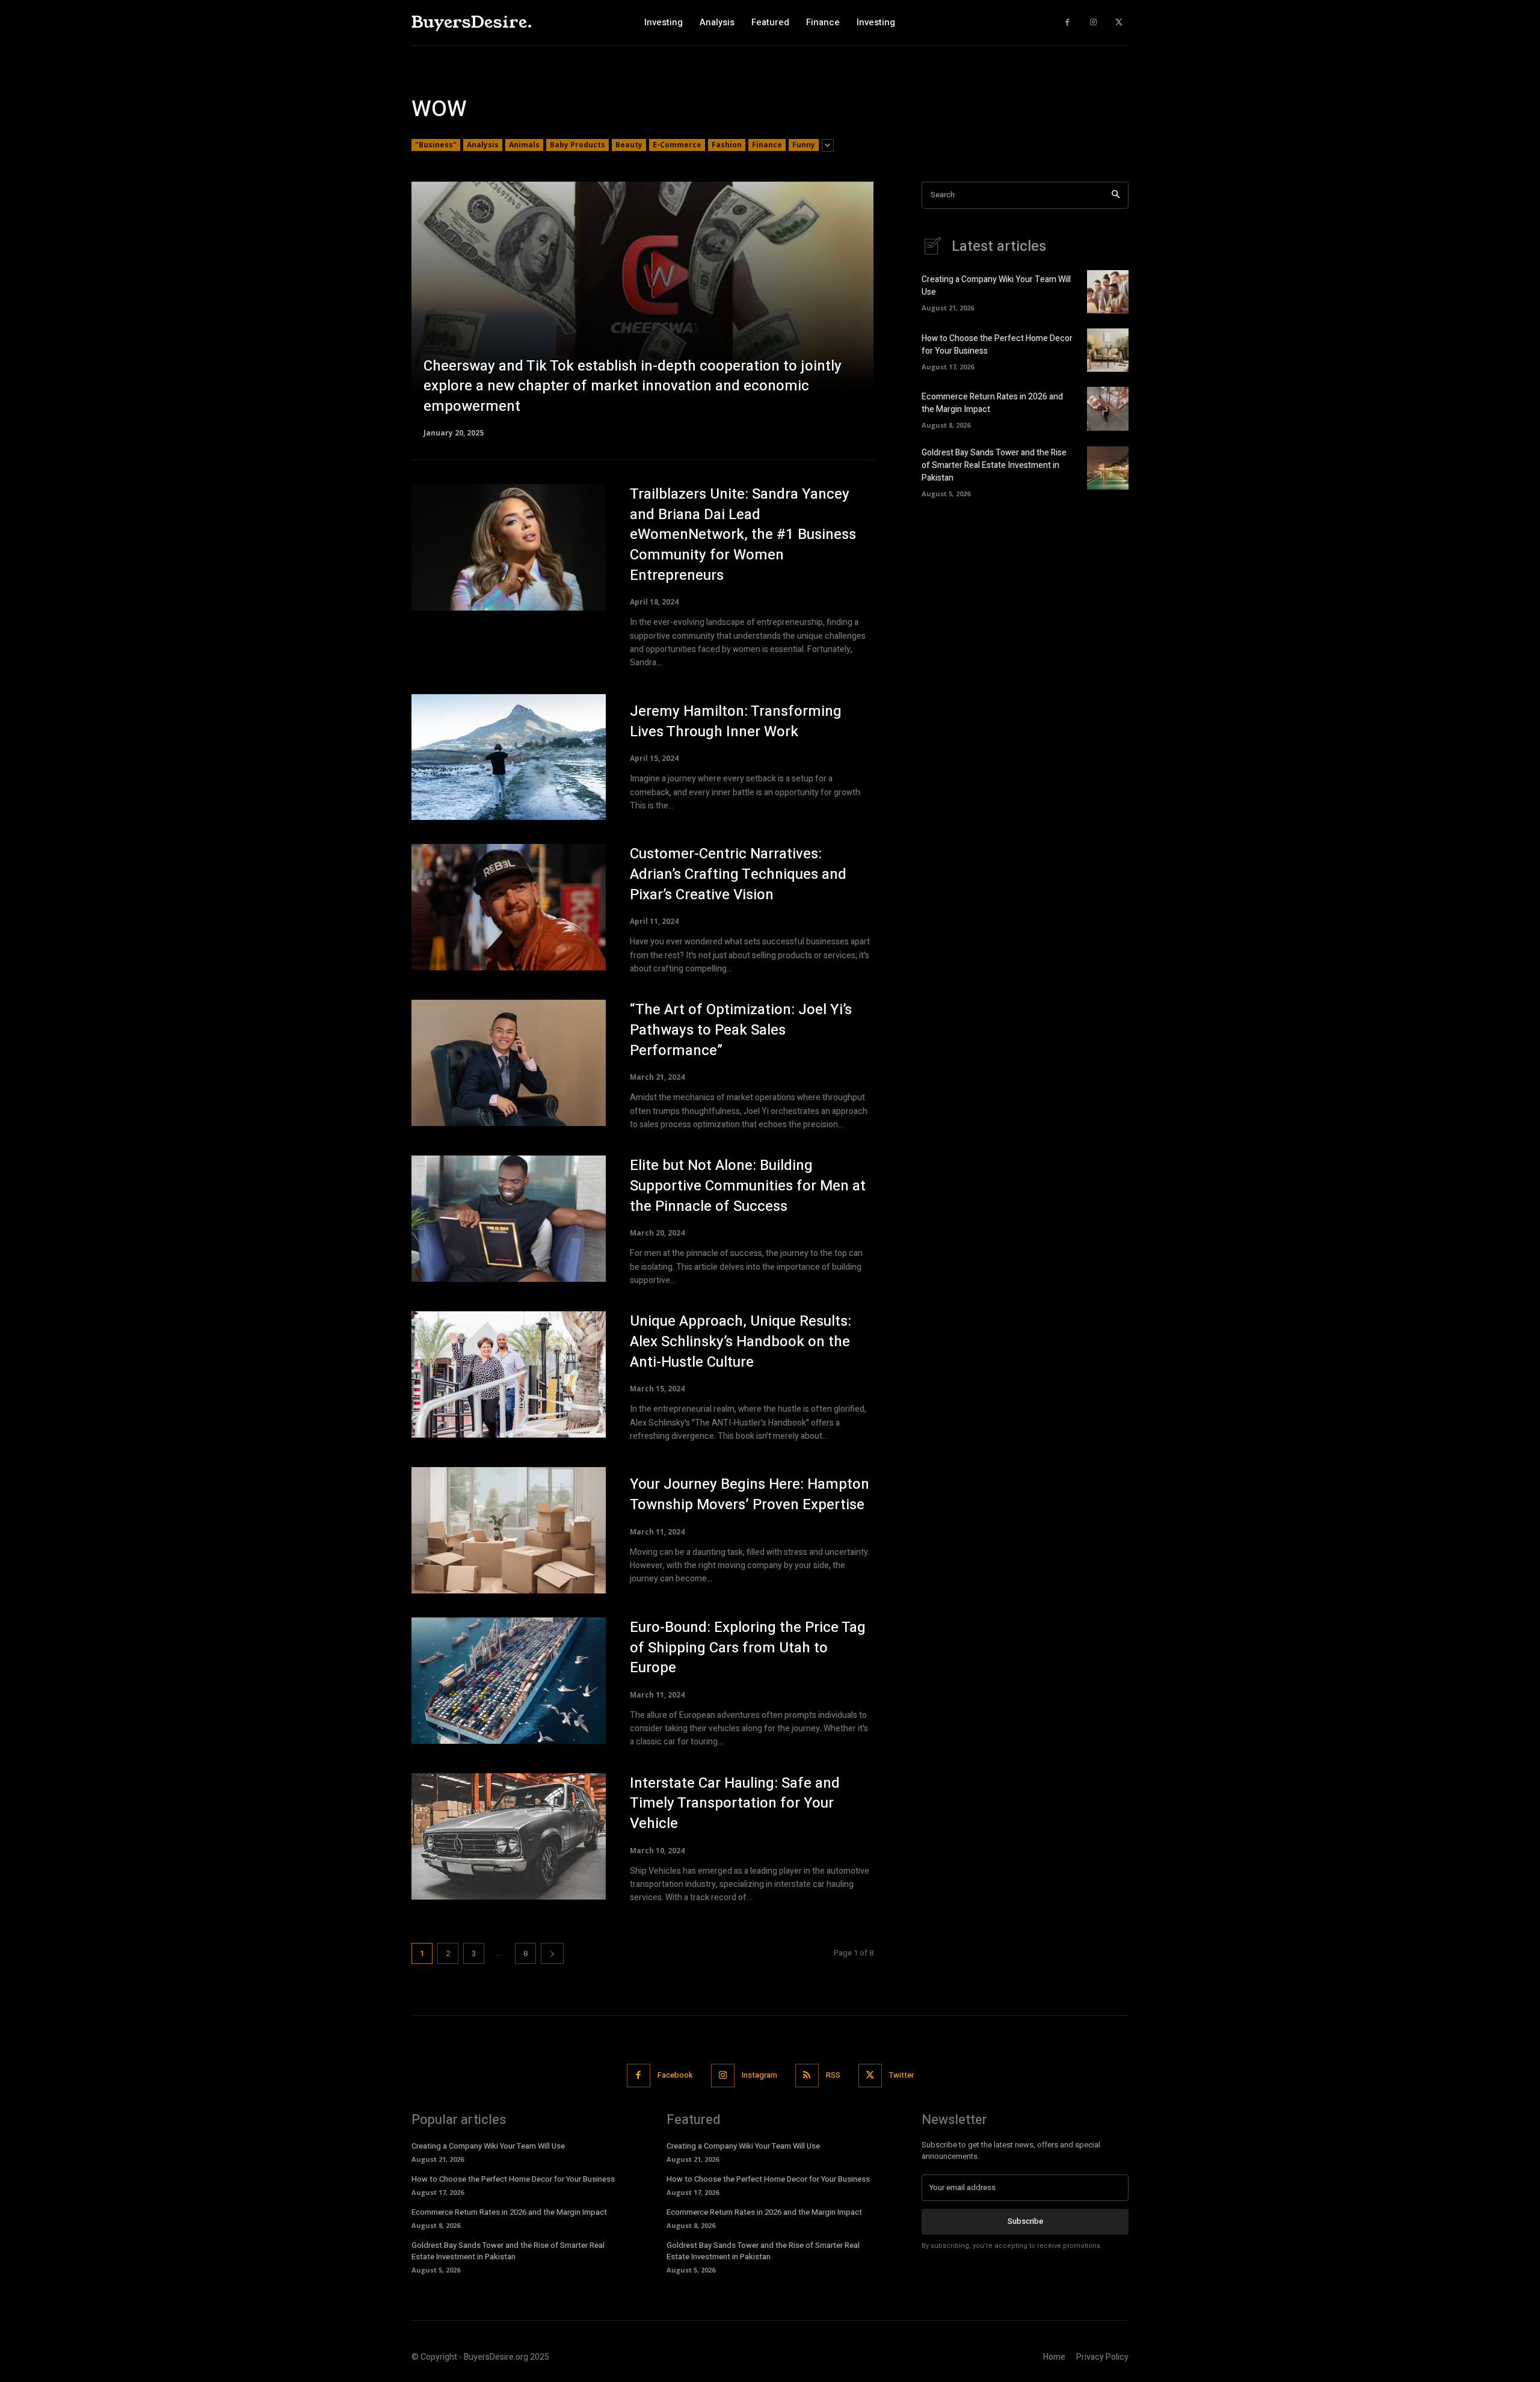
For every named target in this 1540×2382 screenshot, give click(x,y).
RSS (833, 2075)
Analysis (483, 145)
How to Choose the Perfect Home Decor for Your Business (513, 2179)
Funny (804, 145)
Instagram (759, 2075)
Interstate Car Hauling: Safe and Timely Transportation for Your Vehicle (735, 1803)
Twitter (901, 2075)
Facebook (675, 2075)
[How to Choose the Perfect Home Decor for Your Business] (1108, 350)
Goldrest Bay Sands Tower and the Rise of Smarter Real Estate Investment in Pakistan (994, 465)
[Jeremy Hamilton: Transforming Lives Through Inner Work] (509, 757)
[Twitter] (1119, 23)
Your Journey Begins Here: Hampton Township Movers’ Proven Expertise (750, 1494)
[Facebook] (1067, 23)
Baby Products (577, 145)
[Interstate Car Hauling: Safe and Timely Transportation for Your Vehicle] (509, 1836)
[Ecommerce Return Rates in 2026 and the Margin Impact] (1108, 408)
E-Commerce (677, 145)
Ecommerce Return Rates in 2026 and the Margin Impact (509, 2212)
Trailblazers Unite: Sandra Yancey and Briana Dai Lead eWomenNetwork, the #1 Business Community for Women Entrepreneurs (743, 534)
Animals (524, 145)
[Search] (1116, 195)
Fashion (727, 145)
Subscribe (1025, 2221)
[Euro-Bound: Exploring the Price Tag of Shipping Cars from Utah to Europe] (509, 1681)
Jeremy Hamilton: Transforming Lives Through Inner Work (736, 722)
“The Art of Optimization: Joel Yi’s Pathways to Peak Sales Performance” (741, 1030)
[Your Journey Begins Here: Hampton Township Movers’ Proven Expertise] (509, 1530)
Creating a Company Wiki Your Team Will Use (488, 2146)
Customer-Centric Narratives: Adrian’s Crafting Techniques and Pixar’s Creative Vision (738, 874)
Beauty (629, 145)
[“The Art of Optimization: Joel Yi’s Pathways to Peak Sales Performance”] (509, 1063)
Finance (767, 145)
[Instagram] (1093, 23)
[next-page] (552, 1953)
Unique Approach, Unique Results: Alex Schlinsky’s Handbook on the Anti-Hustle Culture (741, 1341)
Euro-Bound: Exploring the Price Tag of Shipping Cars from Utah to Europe (748, 1648)
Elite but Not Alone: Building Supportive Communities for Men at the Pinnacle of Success (748, 1186)
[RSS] (807, 2076)
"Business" (436, 145)
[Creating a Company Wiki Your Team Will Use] (1108, 292)
